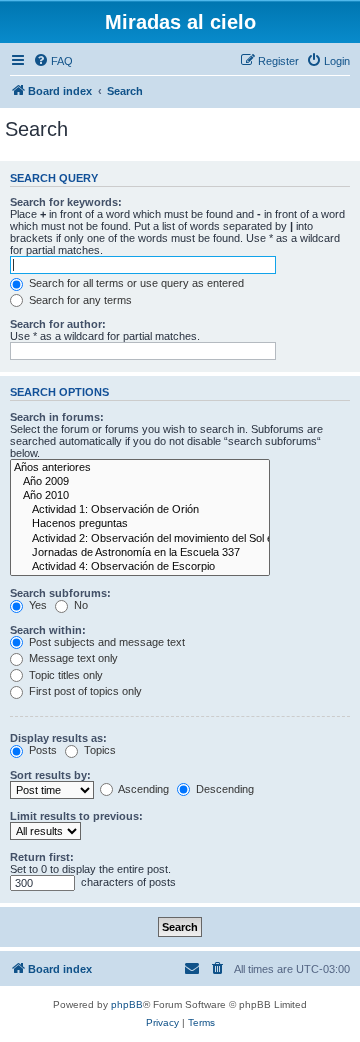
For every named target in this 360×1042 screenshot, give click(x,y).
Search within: (48, 630)
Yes (36, 605)
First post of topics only (84, 691)
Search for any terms (79, 300)
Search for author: (58, 324)
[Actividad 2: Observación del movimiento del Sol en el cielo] (140, 539)
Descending (223, 789)
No (79, 605)
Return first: (42, 857)
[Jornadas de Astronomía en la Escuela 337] (140, 553)
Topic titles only (64, 675)
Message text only (72, 658)
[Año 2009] (140, 482)
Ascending (142, 789)
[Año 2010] (140, 496)
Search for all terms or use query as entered (135, 283)
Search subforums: (60, 593)
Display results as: (58, 738)
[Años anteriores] (140, 468)
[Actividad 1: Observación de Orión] (140, 510)
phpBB (127, 1004)
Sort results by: (50, 775)
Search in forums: (57, 417)
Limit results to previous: (76, 816)
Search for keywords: (66, 202)
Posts (41, 750)
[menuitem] (53, 61)
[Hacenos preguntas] (140, 524)
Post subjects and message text (105, 642)
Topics (98, 750)
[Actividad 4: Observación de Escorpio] (140, 567)
